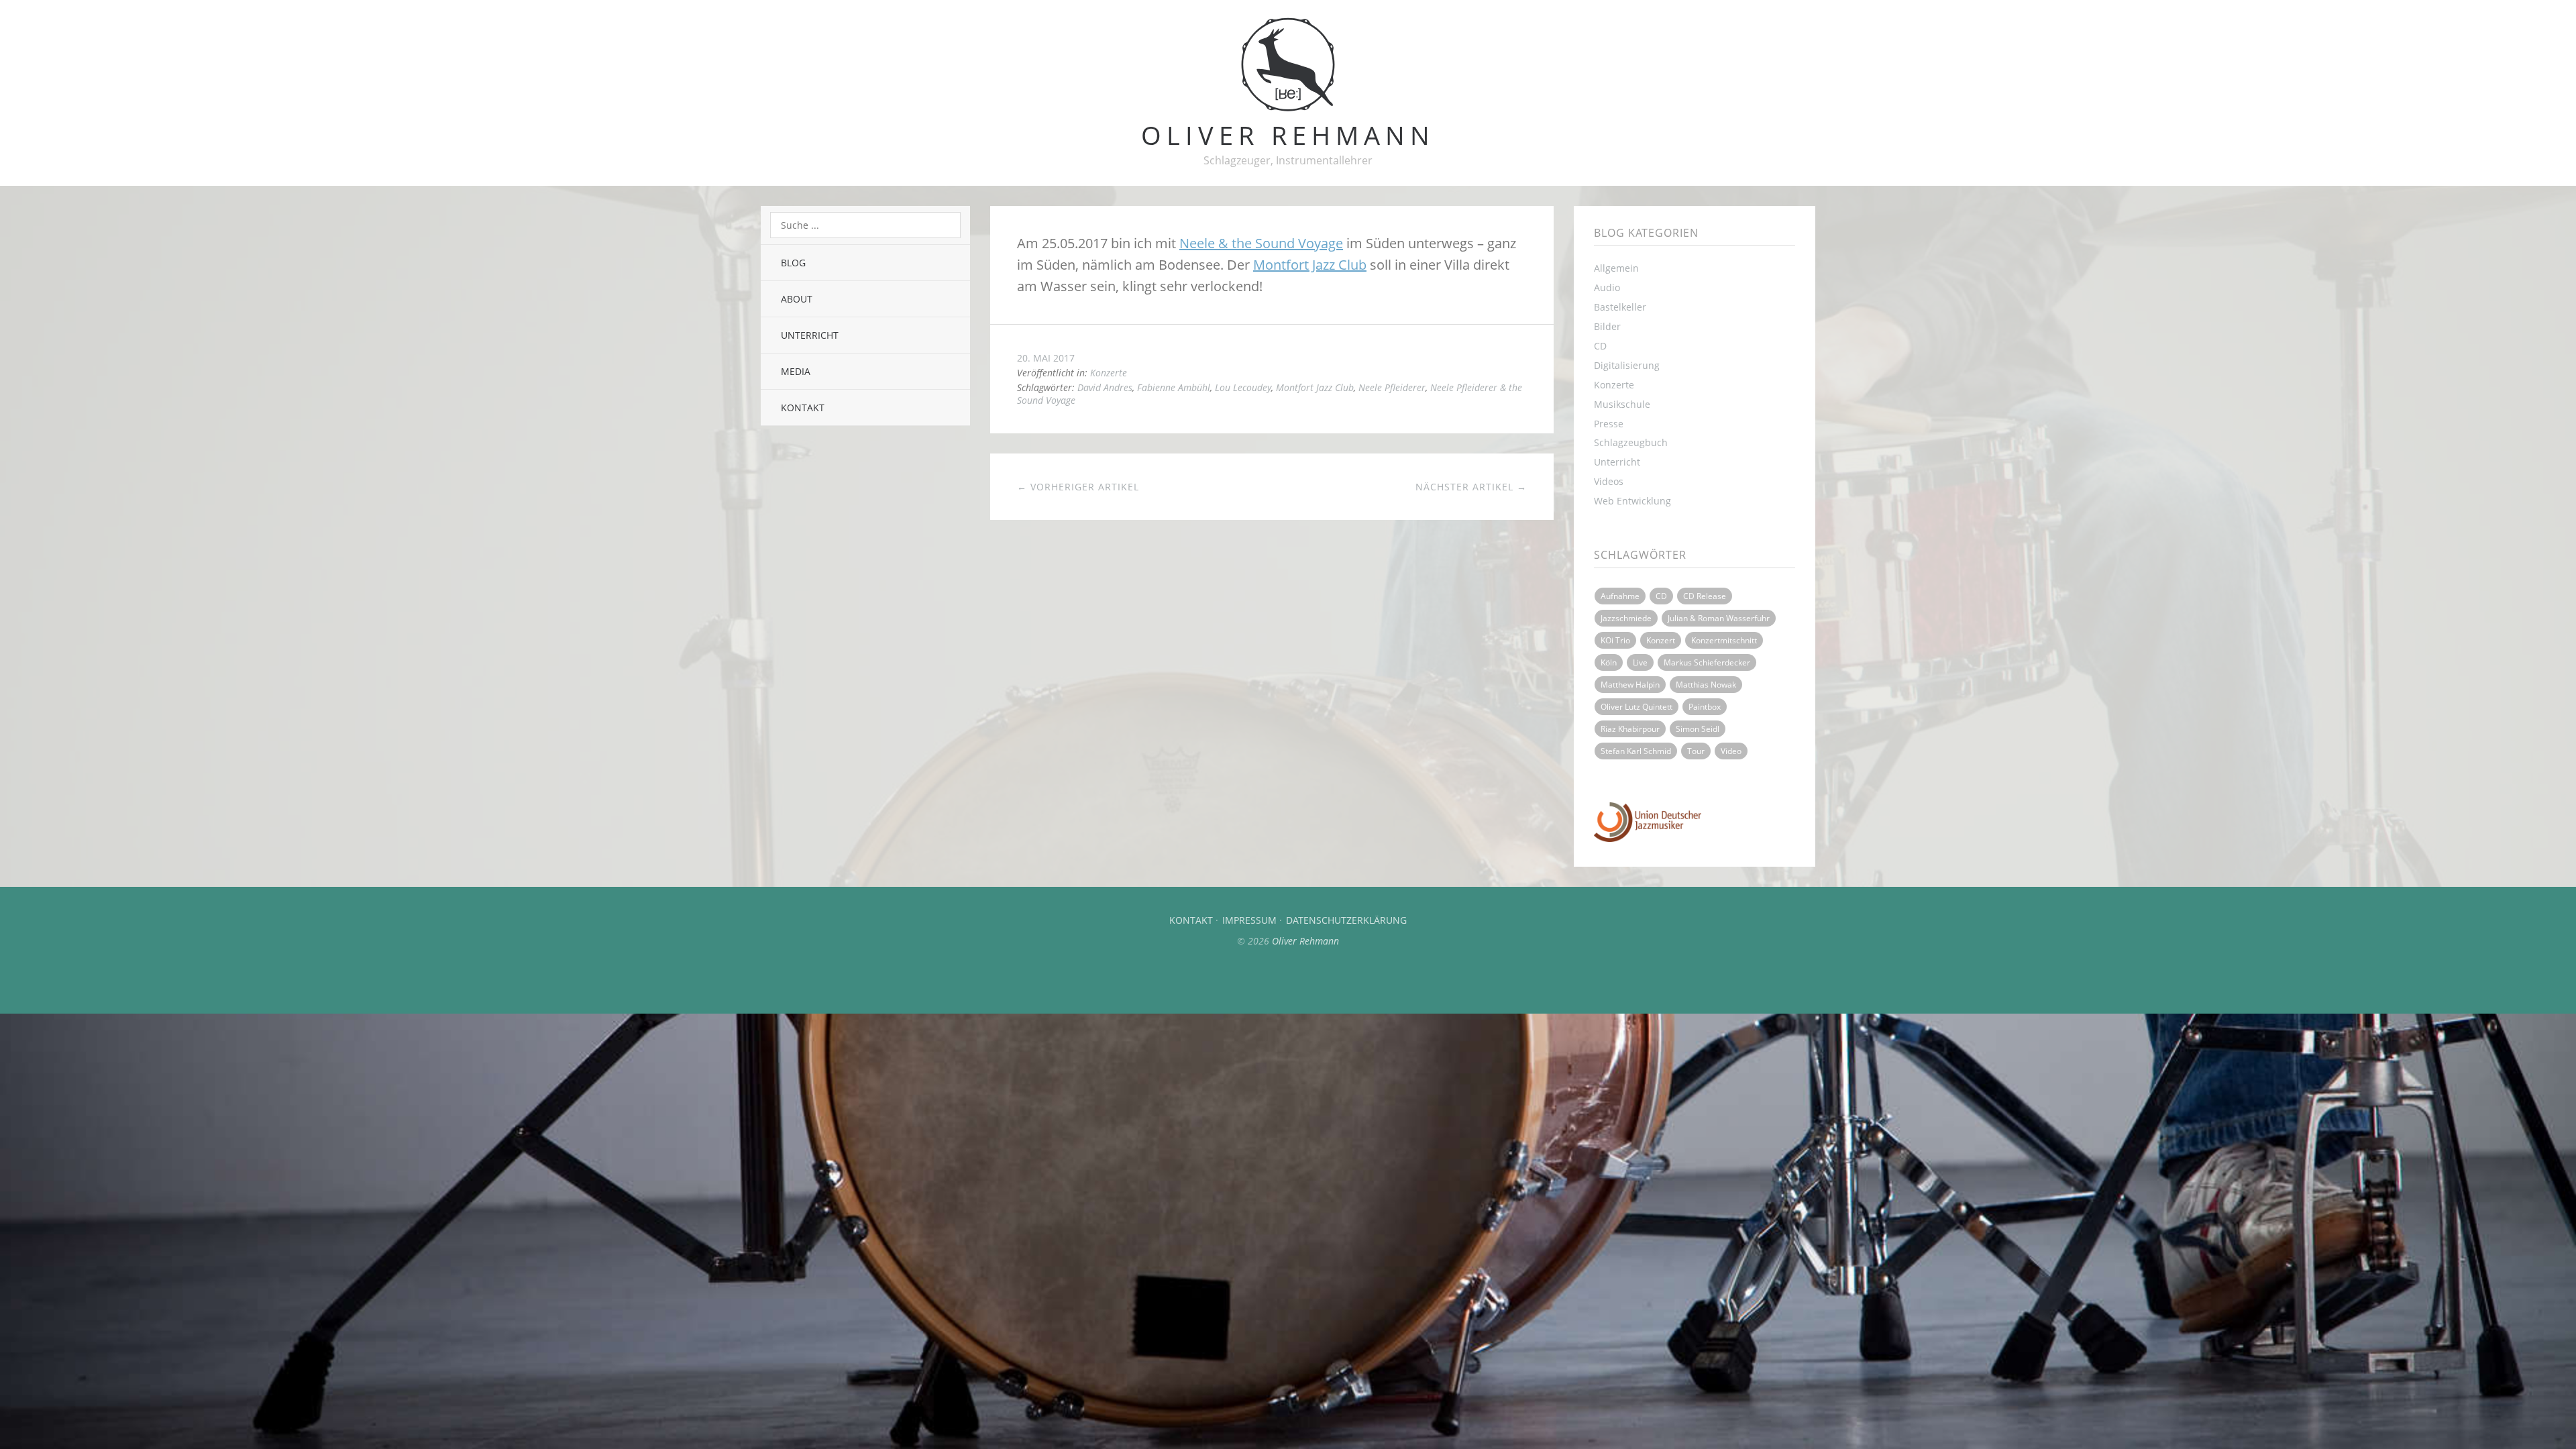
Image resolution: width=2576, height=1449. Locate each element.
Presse (1609, 424)
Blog (793, 263)
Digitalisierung (1627, 365)
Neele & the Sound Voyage (1261, 243)
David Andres (1105, 387)
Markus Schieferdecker (1707, 662)
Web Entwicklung (1632, 501)
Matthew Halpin (1630, 685)
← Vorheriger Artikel (1078, 487)
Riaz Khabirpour (1630, 729)
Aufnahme (1620, 596)
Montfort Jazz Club (1310, 265)
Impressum (1249, 920)
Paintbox (1705, 707)
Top (1288, 980)
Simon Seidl (1698, 729)
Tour (1696, 751)
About (797, 299)
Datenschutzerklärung (1346, 920)
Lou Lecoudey (1243, 387)
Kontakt (803, 408)
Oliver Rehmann (1305, 941)
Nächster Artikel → (1471, 487)
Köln (1609, 662)
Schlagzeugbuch (1631, 442)
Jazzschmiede (1626, 618)
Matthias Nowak (1706, 685)
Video (1731, 751)
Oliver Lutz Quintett (1636, 707)
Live (1640, 662)
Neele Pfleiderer (1392, 387)
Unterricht (810, 335)
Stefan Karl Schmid (1636, 751)
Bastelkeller (1620, 307)
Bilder (1607, 326)
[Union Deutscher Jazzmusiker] (1648, 838)
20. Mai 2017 (1046, 358)
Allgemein (1616, 268)
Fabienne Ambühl (1174, 387)
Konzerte (1109, 373)
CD (1600, 346)
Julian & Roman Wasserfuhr (1719, 618)
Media (796, 371)
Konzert (1661, 640)
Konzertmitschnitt (1724, 640)
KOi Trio (1615, 640)
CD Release (1705, 596)
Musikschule (1622, 404)
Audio (1607, 287)
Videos (1609, 481)
